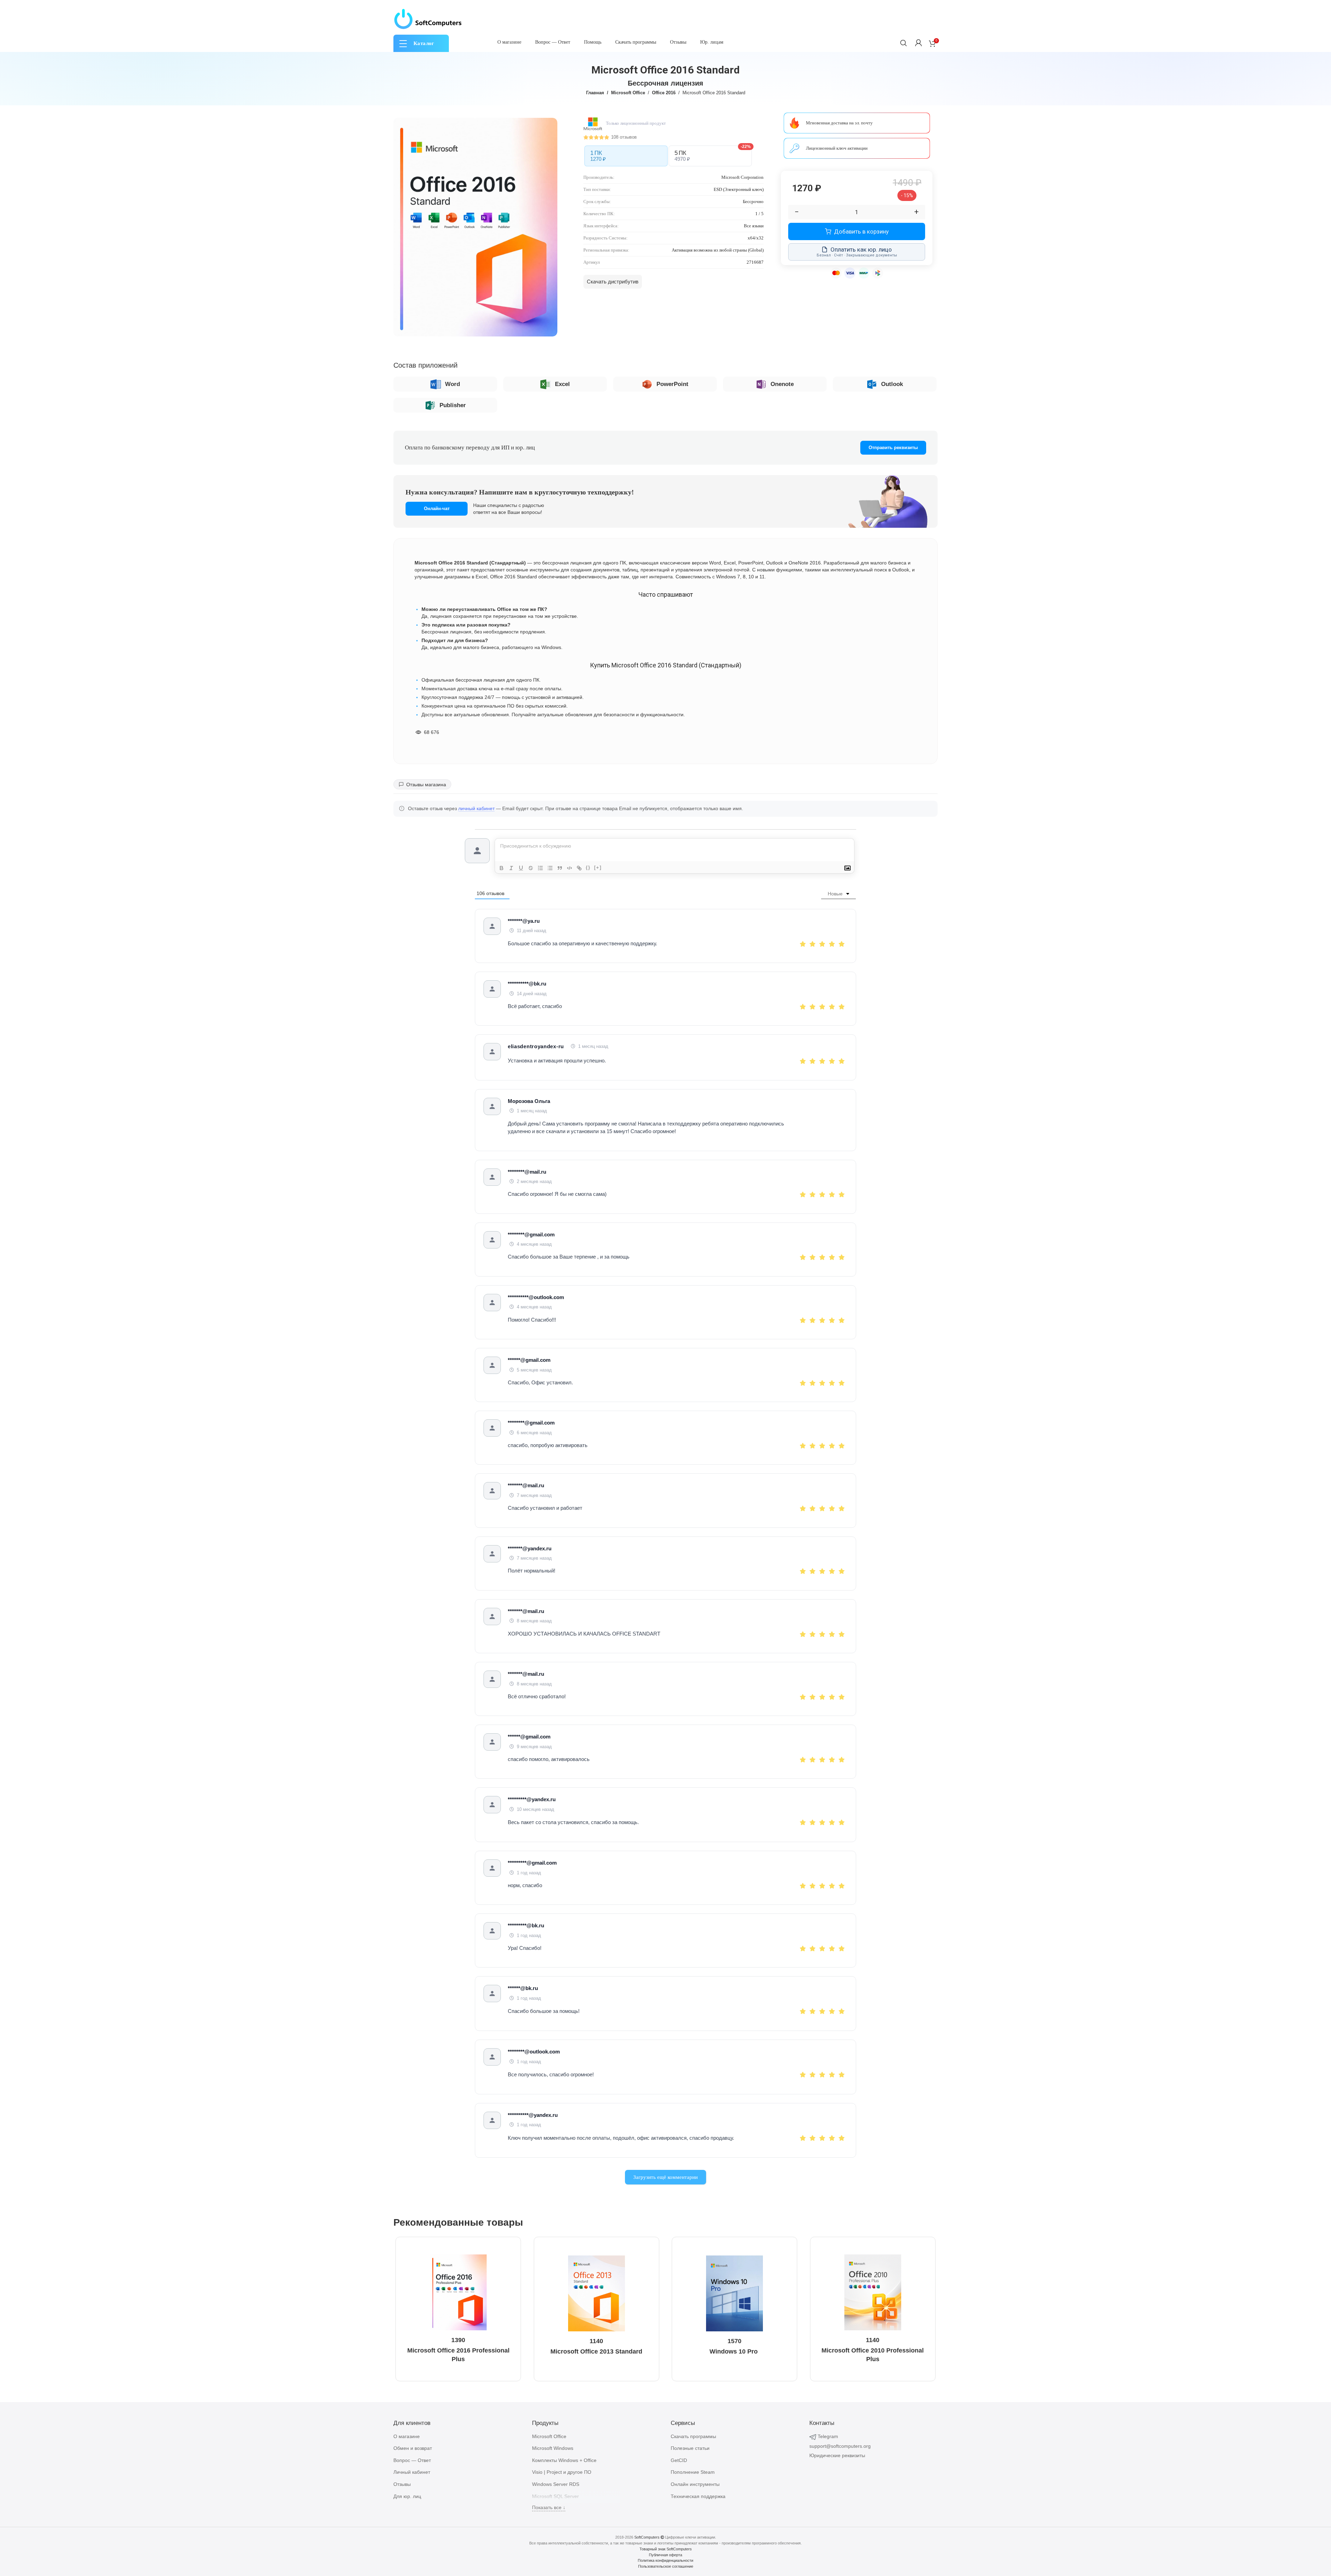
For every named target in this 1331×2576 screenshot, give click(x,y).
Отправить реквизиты (893, 448)
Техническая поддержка (698, 2496)
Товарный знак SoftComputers (666, 2549)
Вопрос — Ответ (412, 2460)
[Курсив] (511, 868)
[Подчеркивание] (521, 868)
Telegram (828, 2436)
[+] (598, 868)
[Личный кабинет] (919, 43)
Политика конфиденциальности (665, 2560)
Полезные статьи (690, 2448)
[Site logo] (428, 19)
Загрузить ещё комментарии (665, 2177)
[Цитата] (560, 868)
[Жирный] (502, 868)
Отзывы (402, 2484)
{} (588, 868)
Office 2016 (664, 93)
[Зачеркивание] (531, 868)
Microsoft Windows (553, 2448)
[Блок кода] (569, 868)
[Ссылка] (579, 868)
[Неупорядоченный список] (550, 868)
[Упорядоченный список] (540, 868)
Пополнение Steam (693, 2472)
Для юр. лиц (407, 2496)
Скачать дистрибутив (613, 282)
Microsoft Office (628, 93)
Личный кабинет (412, 2472)
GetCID (679, 2460)
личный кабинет (476, 809)
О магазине (407, 2436)
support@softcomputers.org (840, 2446)
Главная (595, 93)
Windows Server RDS (556, 2484)
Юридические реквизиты (837, 2455)
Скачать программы (693, 2436)
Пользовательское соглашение (666, 2566)
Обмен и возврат (413, 2448)
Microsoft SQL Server (555, 2496)
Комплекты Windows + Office (564, 2460)
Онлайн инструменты (695, 2484)
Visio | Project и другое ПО (562, 2472)
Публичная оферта (665, 2555)
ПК (598, 156)
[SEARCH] (904, 43)
